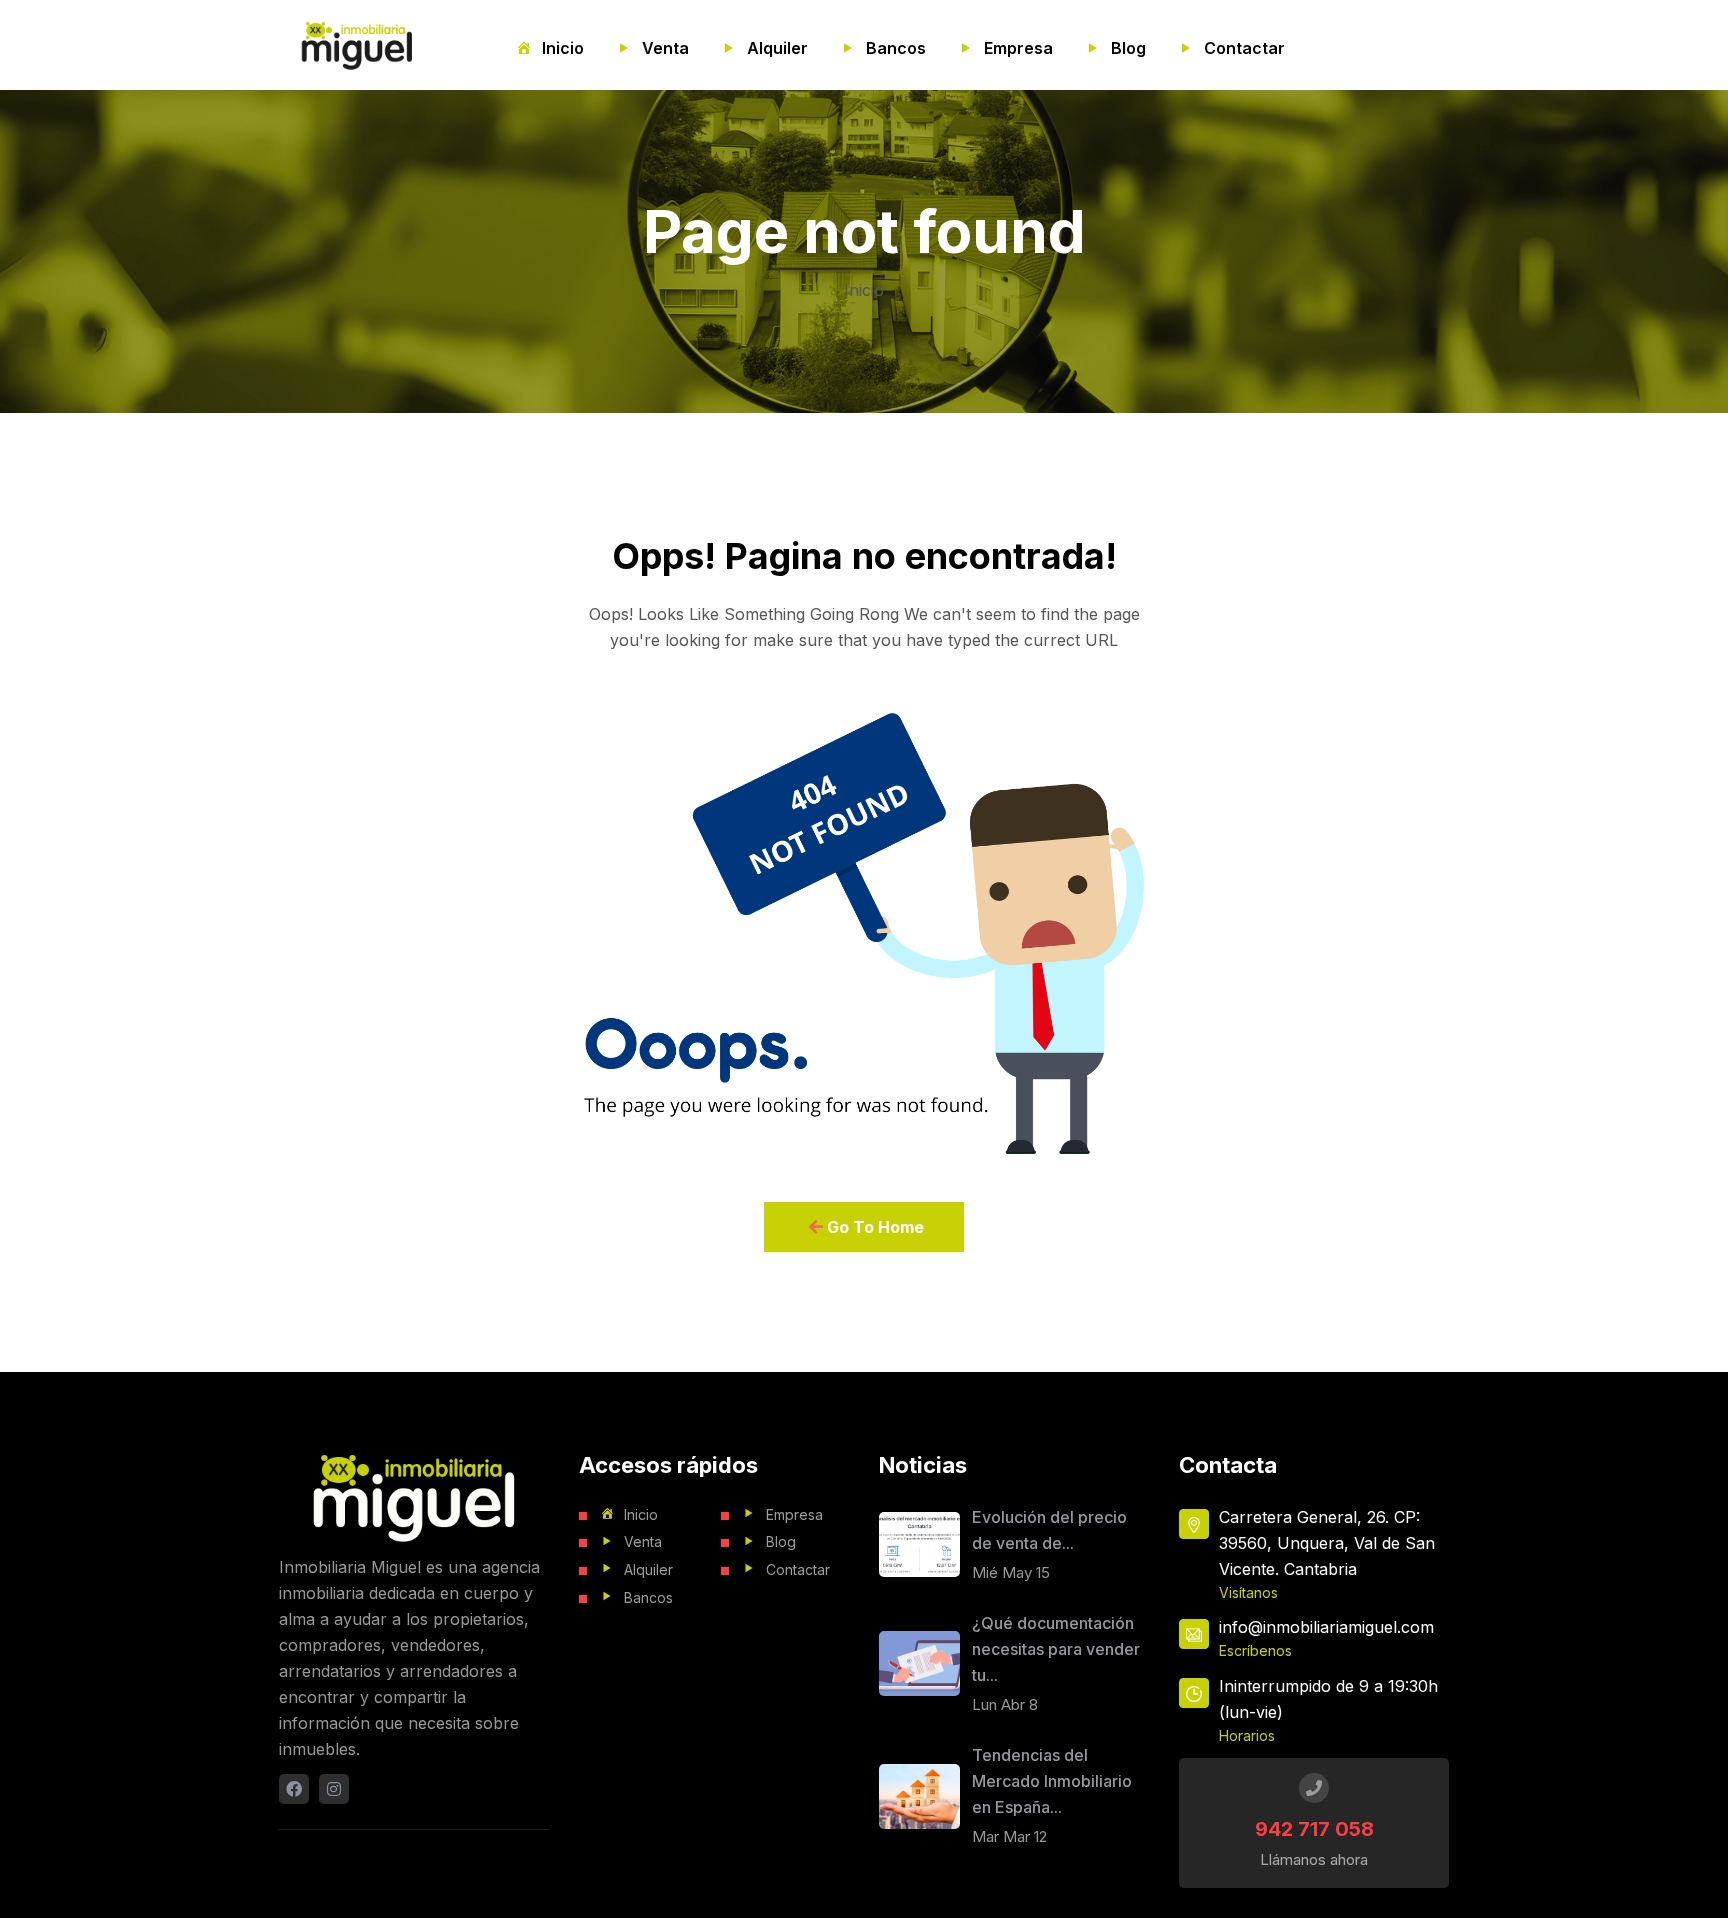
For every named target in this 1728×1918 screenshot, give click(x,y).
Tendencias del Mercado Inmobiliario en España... (1052, 1781)
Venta (665, 48)
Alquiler (777, 48)
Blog (1128, 48)
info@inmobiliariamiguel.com (1326, 1627)
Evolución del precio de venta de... (1049, 1530)
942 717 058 (1314, 1829)
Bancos (896, 48)
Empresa (1018, 48)
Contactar (1244, 48)
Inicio (563, 48)
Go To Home (873, 1227)
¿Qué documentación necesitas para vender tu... (1056, 1649)
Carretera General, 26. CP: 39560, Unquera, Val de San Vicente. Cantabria (1327, 1543)
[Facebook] (294, 1789)
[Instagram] (334, 1789)
